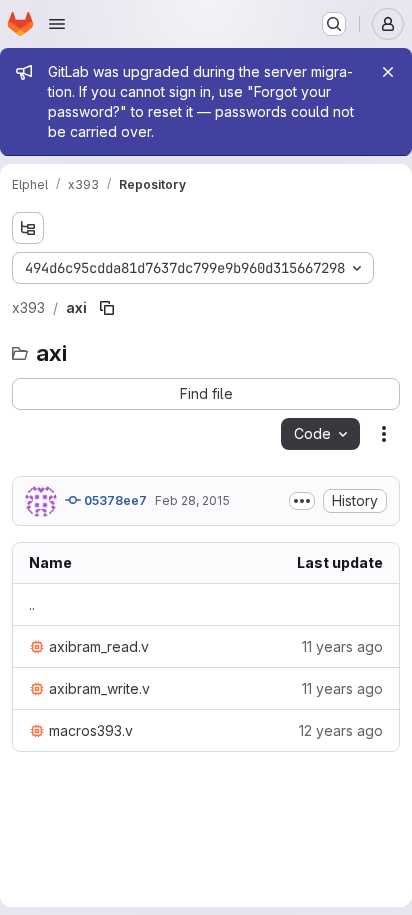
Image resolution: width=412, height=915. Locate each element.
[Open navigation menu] (57, 24)
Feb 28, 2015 (192, 500)
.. (32, 604)
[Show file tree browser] (28, 228)
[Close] (388, 72)
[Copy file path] (107, 308)
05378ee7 (114, 500)
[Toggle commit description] (302, 501)
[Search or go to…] (334, 24)
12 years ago (341, 730)
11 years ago (342, 646)
